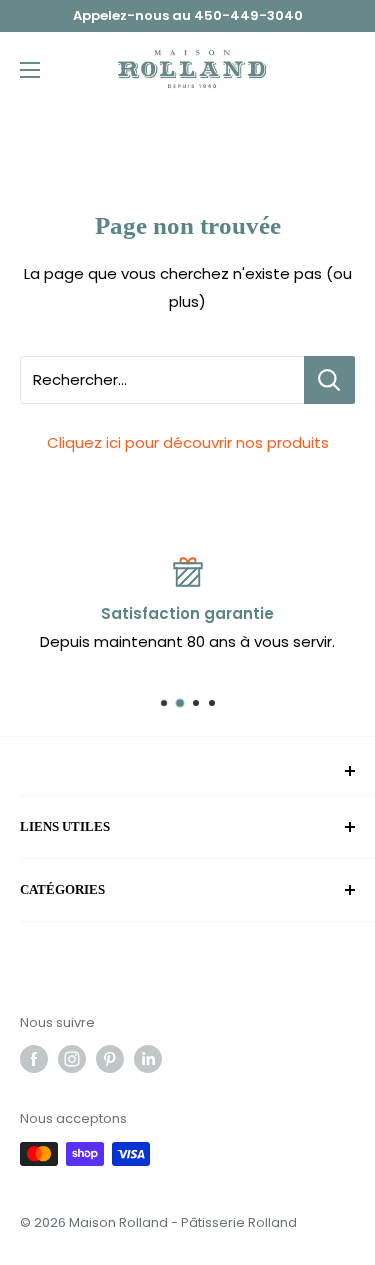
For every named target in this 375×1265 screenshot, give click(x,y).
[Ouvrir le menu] (30, 70)
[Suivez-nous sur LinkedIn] (148, 1059)
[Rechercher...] (329, 380)
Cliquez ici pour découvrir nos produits (188, 442)
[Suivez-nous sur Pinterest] (110, 1059)
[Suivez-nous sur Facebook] (34, 1059)
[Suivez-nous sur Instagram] (72, 1059)
